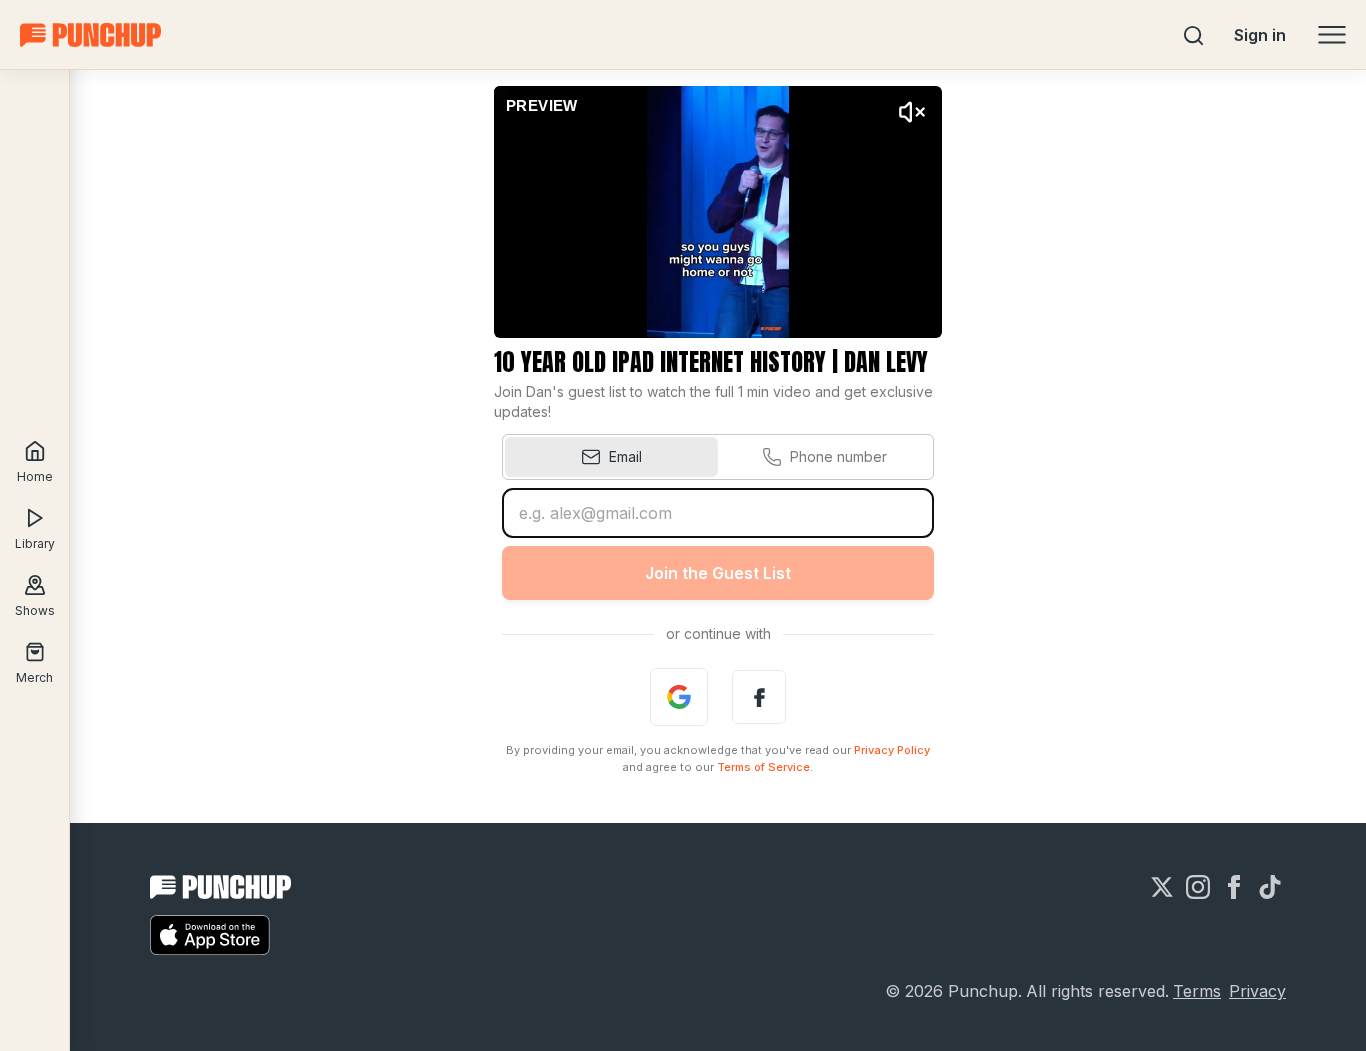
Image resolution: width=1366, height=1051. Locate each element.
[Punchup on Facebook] (1234, 887)
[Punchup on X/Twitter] (1162, 887)
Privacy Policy (892, 750)
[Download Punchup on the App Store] (210, 935)
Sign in (1260, 35)
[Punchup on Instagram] (1198, 887)
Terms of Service (763, 767)
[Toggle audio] (912, 112)
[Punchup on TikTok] (1270, 887)
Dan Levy (886, 362)
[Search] (1194, 35)
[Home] (90, 35)
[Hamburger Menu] (1332, 35)
